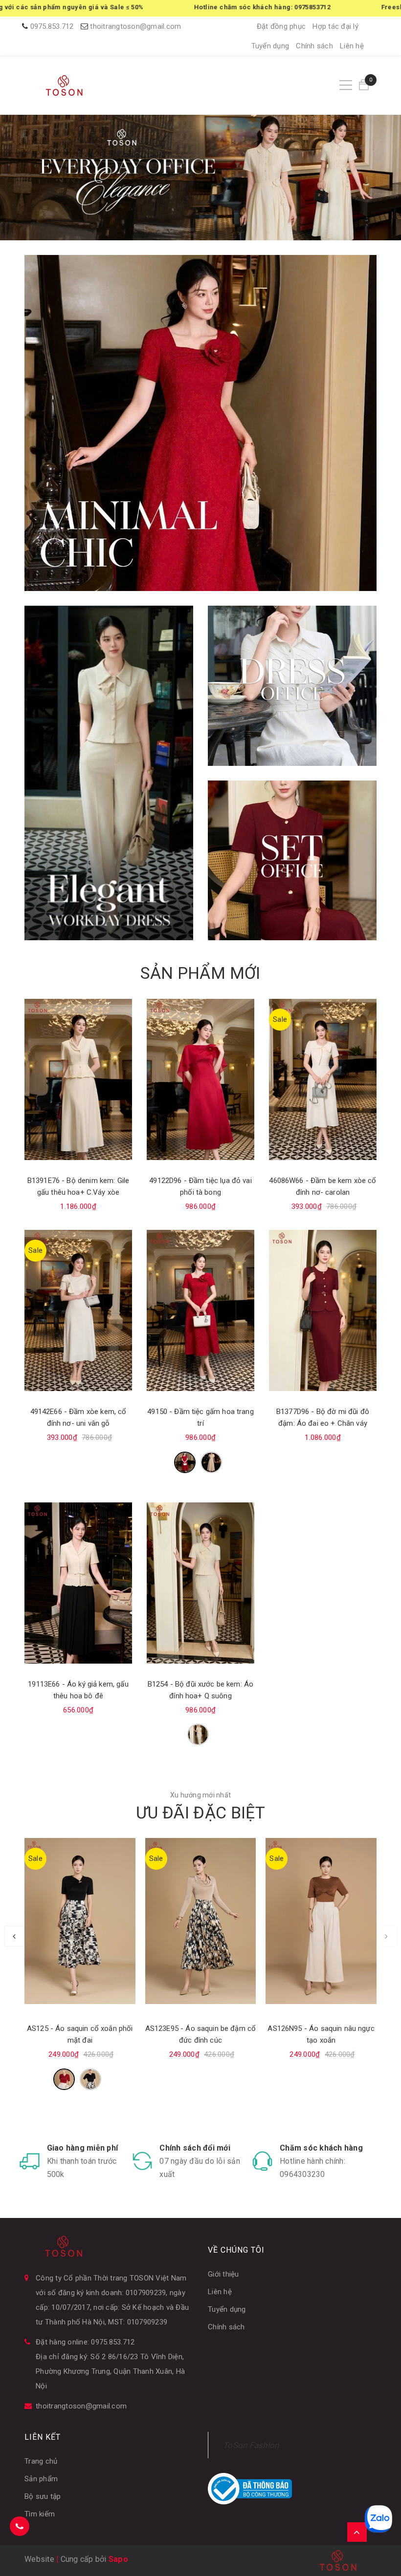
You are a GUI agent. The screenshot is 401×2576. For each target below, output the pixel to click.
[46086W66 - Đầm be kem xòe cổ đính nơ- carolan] (323, 1079)
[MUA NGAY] (292, 686)
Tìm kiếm (40, 2514)
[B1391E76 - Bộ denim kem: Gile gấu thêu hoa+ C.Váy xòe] (78, 1079)
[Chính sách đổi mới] (143, 2161)
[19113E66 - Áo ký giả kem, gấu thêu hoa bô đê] (78, 1583)
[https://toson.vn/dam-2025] (109, 773)
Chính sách (314, 46)
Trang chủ (41, 2461)
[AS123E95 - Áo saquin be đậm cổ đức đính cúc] (201, 1921)
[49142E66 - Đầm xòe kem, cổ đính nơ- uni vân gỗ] (78, 1310)
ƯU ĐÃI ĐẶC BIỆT (200, 1813)
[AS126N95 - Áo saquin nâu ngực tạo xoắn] (321, 1921)
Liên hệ (352, 46)
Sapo (118, 2559)
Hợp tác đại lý (335, 26)
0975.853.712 (52, 26)
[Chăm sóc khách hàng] (262, 2161)
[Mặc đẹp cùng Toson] (200, 423)
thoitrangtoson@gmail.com (135, 26)
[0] (364, 85)
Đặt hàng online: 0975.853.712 (85, 2342)
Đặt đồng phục (281, 26)
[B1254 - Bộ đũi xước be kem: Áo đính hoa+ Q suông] (200, 1583)
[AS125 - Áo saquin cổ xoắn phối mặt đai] (80, 1921)
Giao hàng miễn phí (83, 2148)
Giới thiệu (223, 2274)
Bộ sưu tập (43, 2496)
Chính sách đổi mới (195, 2148)
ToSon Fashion (251, 2445)
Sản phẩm (41, 2479)
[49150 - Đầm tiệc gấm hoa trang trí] (200, 1310)
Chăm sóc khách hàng (321, 2148)
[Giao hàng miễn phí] (30, 2161)
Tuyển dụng (270, 46)
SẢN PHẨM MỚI (200, 973)
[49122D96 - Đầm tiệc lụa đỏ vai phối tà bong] (200, 1079)
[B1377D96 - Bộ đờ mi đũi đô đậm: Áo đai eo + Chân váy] (323, 1310)
